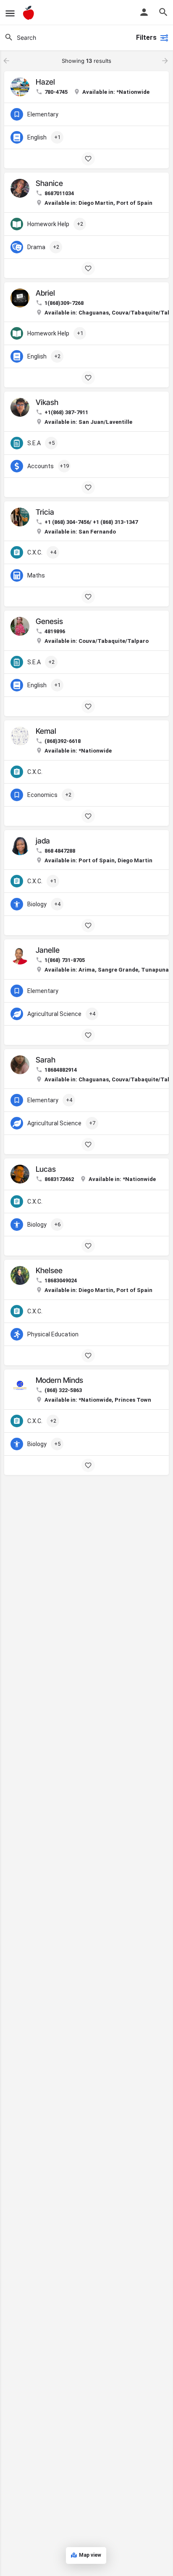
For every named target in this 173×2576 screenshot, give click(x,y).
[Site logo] (30, 13)
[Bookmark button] (88, 159)
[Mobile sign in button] (144, 12)
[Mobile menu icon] (10, 13)
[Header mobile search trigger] (163, 12)
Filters (146, 37)
